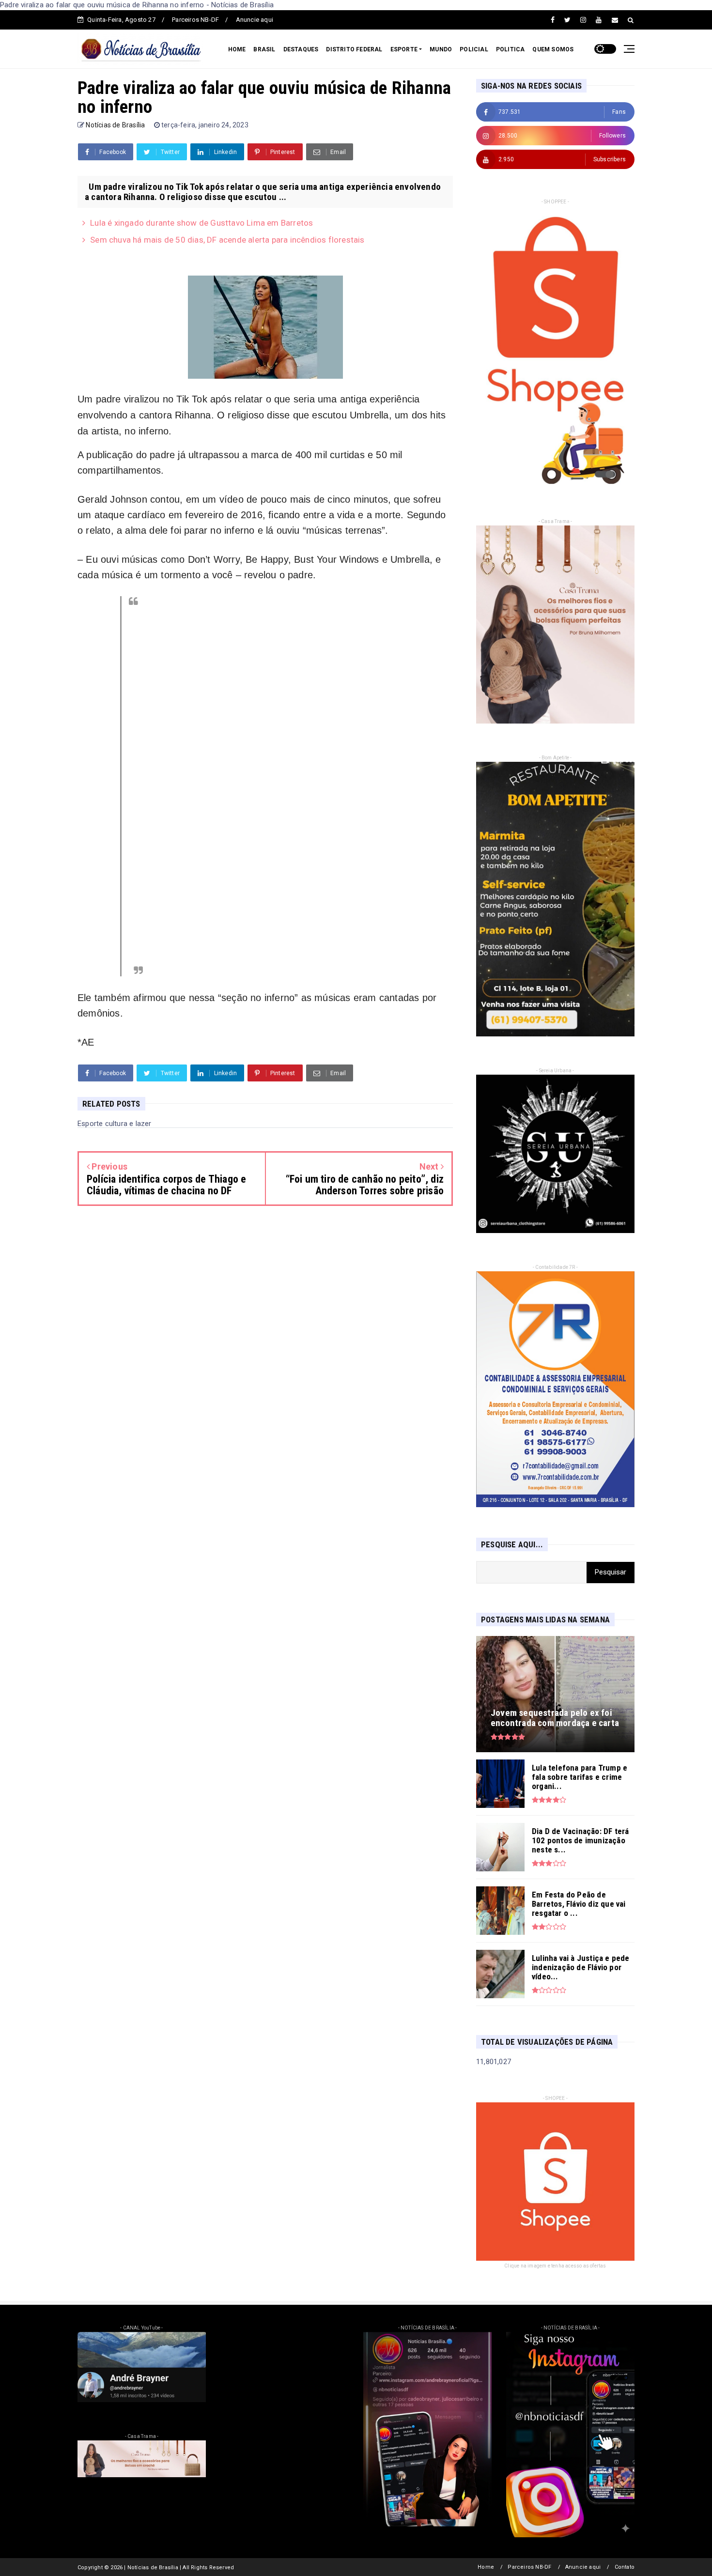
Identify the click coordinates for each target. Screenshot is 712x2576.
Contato (625, 2567)
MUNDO (441, 49)
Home (486, 2567)
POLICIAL (474, 49)
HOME (237, 49)
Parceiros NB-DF (195, 20)
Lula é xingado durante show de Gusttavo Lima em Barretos (201, 223)
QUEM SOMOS (553, 49)
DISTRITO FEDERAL (354, 49)
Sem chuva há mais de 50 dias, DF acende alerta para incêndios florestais (227, 240)
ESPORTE (404, 49)
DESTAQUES (301, 49)
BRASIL (264, 49)
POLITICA (511, 49)
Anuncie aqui (255, 20)
